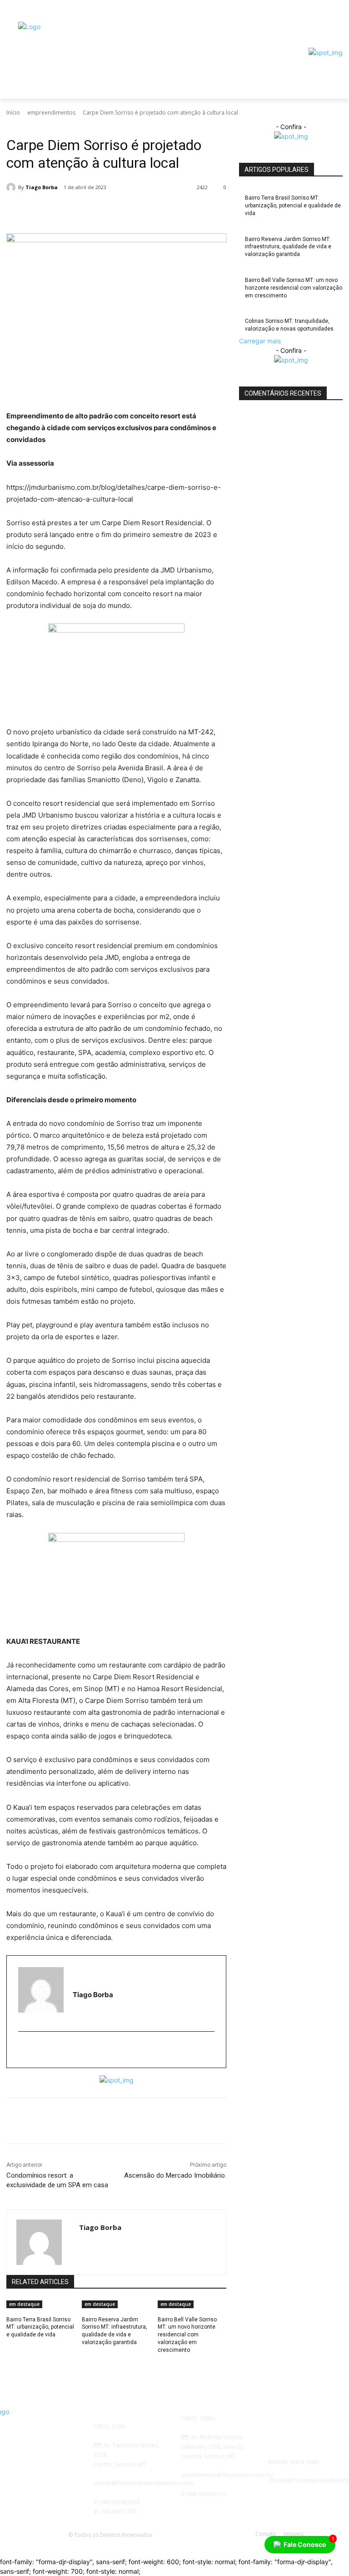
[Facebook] (312, 16)
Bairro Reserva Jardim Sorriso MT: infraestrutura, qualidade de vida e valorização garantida (288, 247)
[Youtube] (337, 16)
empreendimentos (51, 113)
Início (13, 113)
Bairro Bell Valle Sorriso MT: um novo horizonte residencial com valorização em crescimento (187, 2335)
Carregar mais (260, 341)
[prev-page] (9, 2362)
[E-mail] (24, 2050)
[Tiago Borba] (12, 187)
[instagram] (36, 2050)
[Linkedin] (180, 211)
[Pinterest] (138, 211)
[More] (201, 211)
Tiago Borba (42, 187)
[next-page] (14, 2362)
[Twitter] (117, 211)
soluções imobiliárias (76, 126)
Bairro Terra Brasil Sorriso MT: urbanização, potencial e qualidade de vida (40, 2327)
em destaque (24, 2304)
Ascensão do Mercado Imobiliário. (175, 2175)
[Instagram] (325, 16)
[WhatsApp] (159, 211)
